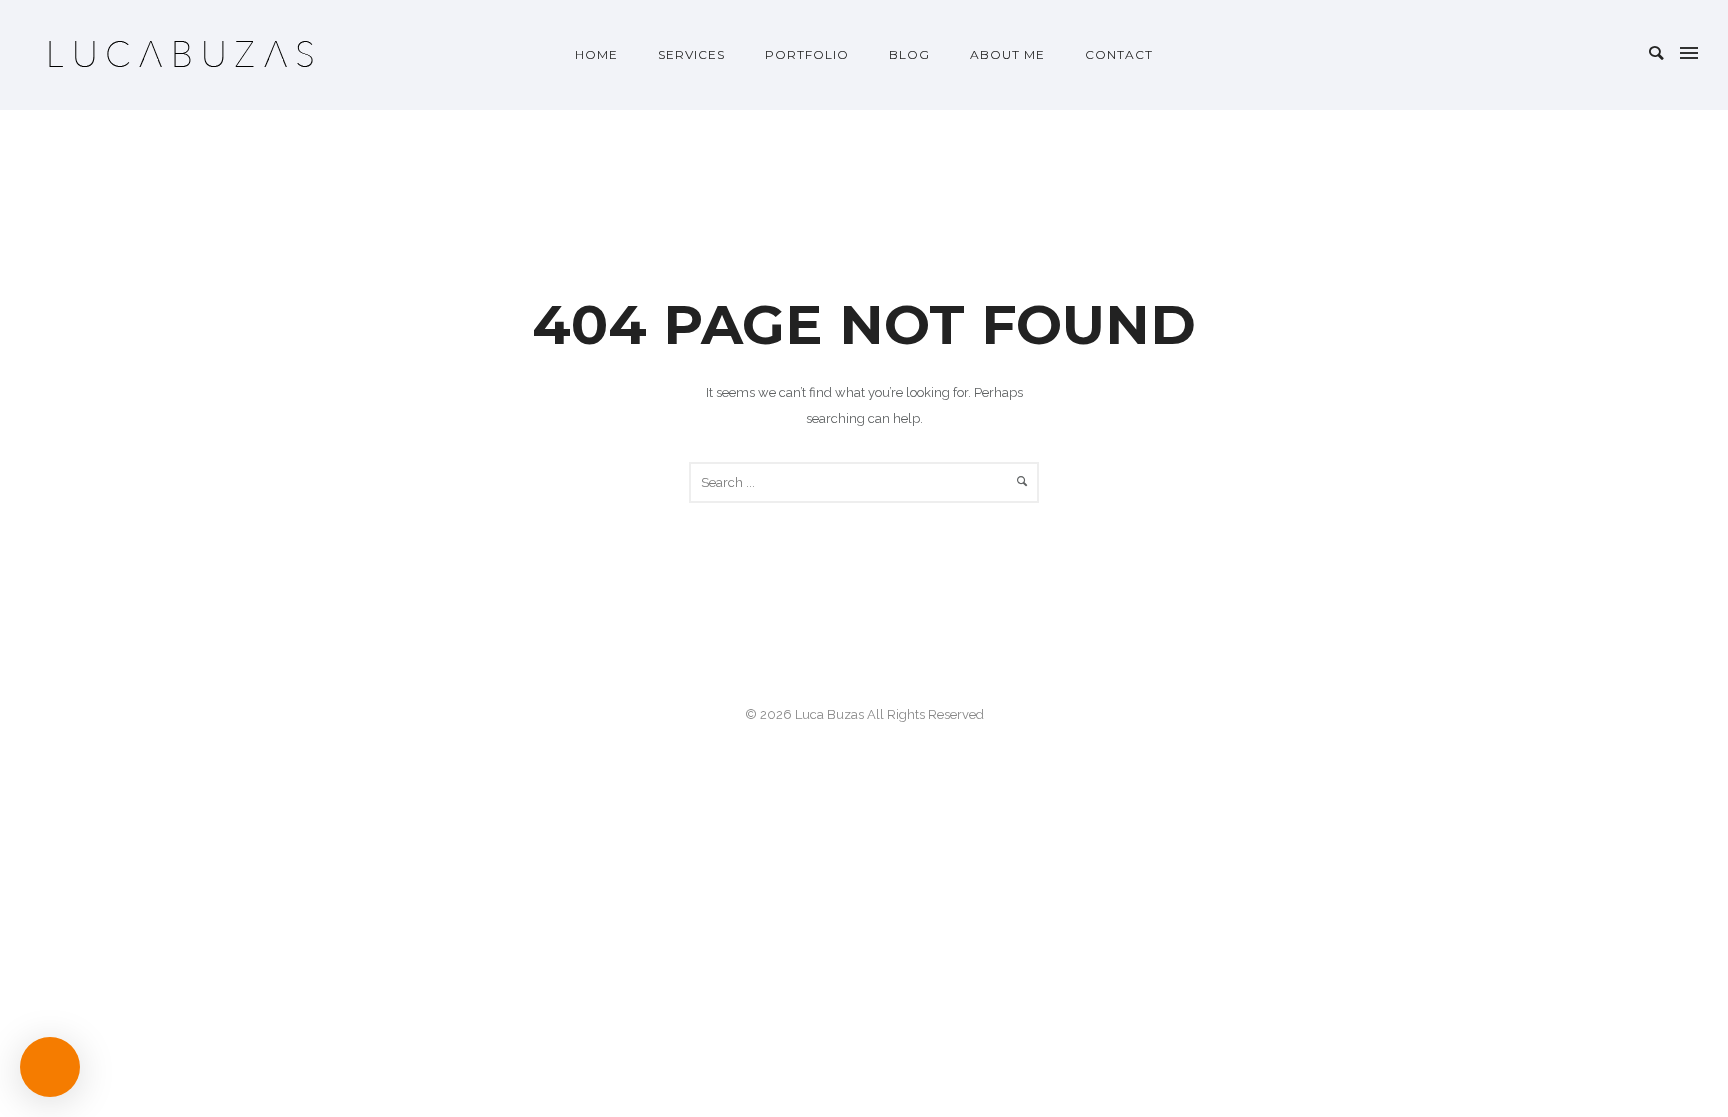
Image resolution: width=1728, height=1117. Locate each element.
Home (596, 54)
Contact (1119, 54)
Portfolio (807, 54)
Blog (909, 54)
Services (691, 54)
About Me (1007, 54)
